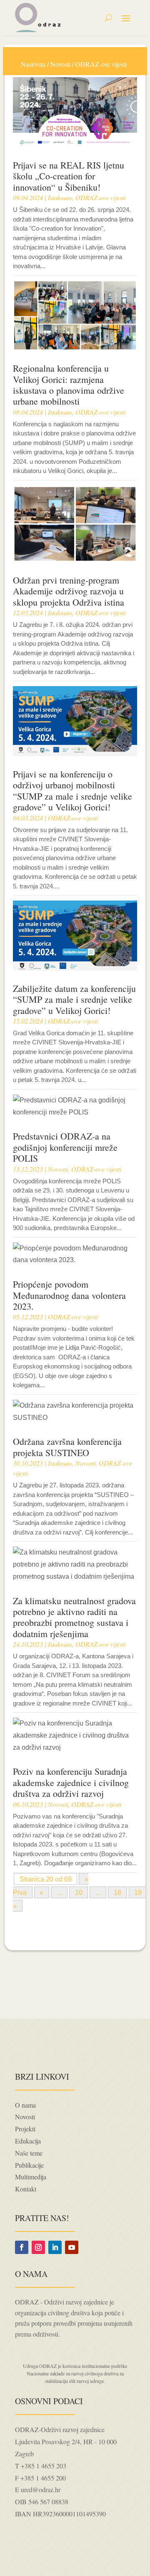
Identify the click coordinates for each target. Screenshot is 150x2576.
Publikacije (29, 2165)
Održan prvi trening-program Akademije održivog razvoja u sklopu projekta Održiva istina (69, 591)
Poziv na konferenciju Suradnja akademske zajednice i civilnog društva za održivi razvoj (71, 1782)
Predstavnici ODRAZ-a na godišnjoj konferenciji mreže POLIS (65, 1147)
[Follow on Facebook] (22, 2247)
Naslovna (33, 64)
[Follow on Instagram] (38, 2247)
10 (79, 1893)
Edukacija (28, 2141)
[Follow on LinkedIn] (55, 2247)
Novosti (60, 64)
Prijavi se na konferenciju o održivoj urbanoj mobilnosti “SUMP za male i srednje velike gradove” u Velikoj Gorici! (72, 790)
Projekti (25, 2129)
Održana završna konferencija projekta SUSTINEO (67, 1447)
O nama (25, 2105)
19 (138, 1893)
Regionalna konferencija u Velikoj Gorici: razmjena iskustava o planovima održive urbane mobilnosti (69, 385)
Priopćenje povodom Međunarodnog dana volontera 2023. (69, 1295)
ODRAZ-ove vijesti (100, 197)
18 (117, 1893)
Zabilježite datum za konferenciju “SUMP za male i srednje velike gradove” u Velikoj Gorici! (74, 999)
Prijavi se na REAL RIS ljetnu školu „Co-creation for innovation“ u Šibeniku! (69, 176)
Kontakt (26, 2189)
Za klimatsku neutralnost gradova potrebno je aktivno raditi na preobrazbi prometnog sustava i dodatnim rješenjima (74, 1617)
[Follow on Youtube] (72, 2247)
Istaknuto (60, 197)
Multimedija (31, 2177)
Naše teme (29, 2153)
